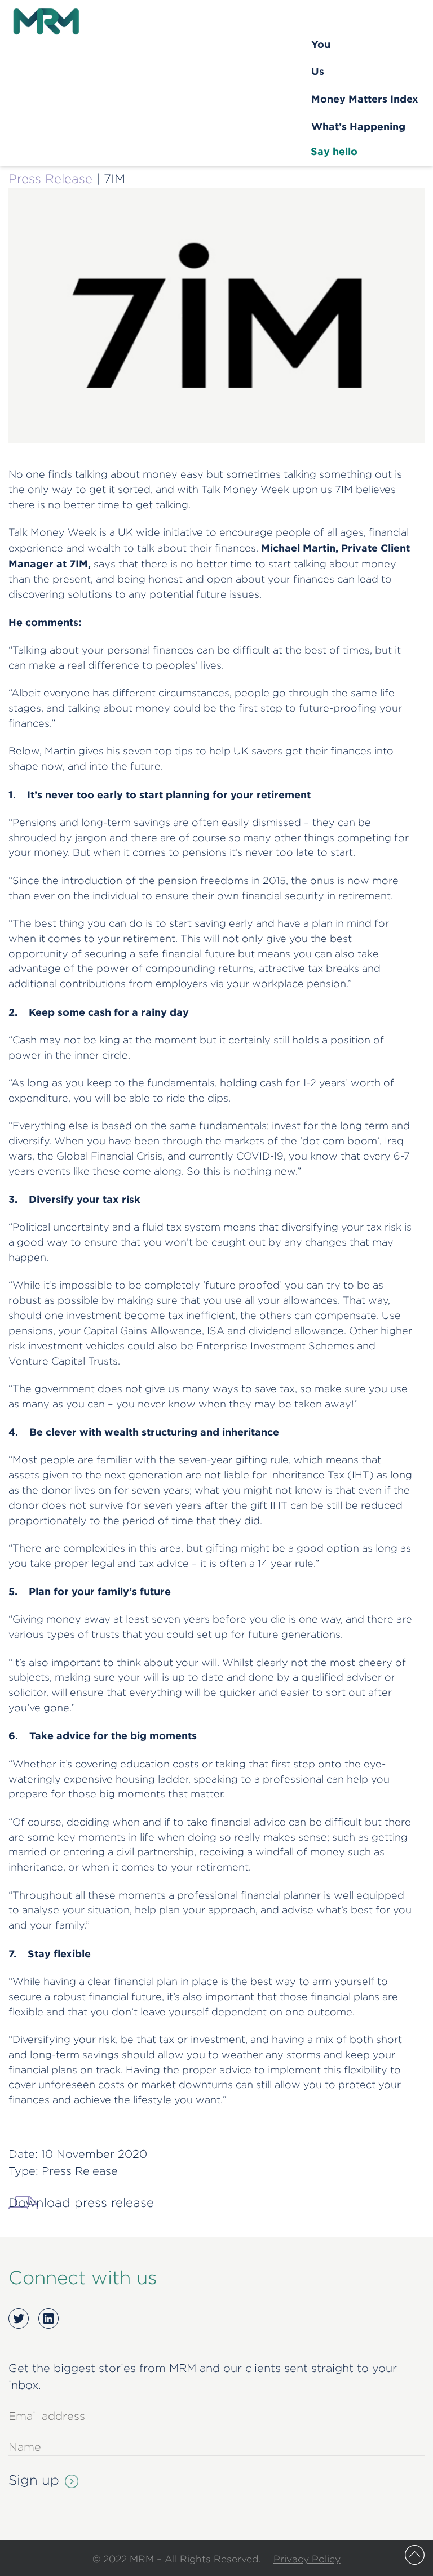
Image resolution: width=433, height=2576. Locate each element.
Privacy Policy (307, 2559)
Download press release (81, 2202)
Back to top (415, 2555)
